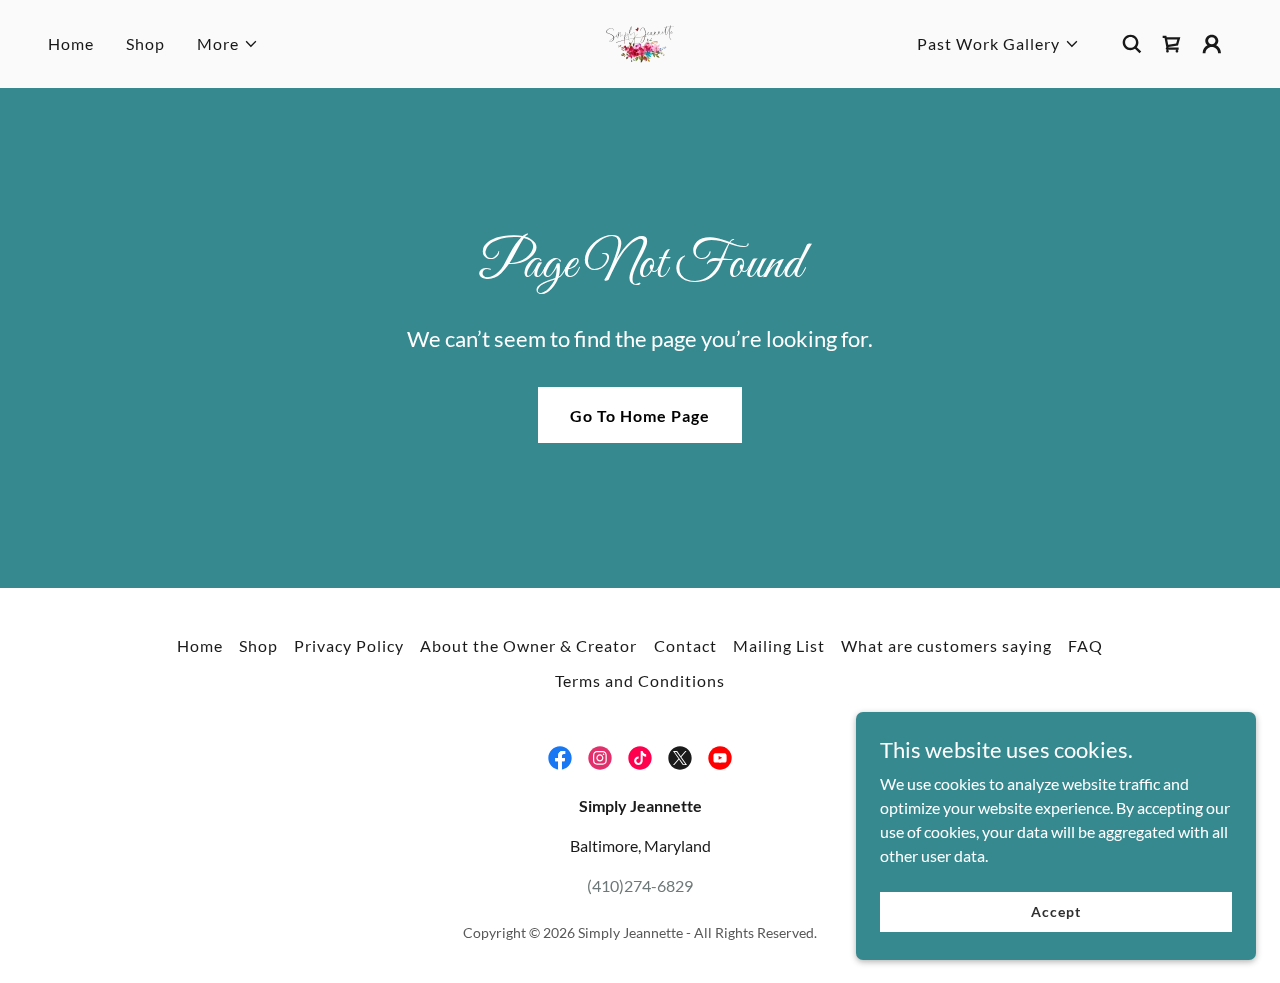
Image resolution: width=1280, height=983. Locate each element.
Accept (1055, 911)
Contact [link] (685, 645)
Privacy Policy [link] (349, 645)
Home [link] (71, 43)
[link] (640, 41)
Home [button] (200, 645)
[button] (228, 44)
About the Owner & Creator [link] (528, 645)
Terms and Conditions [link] (640, 680)
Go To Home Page (640, 415)
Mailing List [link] (779, 645)
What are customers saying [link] (946, 645)
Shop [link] (145, 43)
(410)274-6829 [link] (640, 885)
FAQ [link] (1085, 645)
